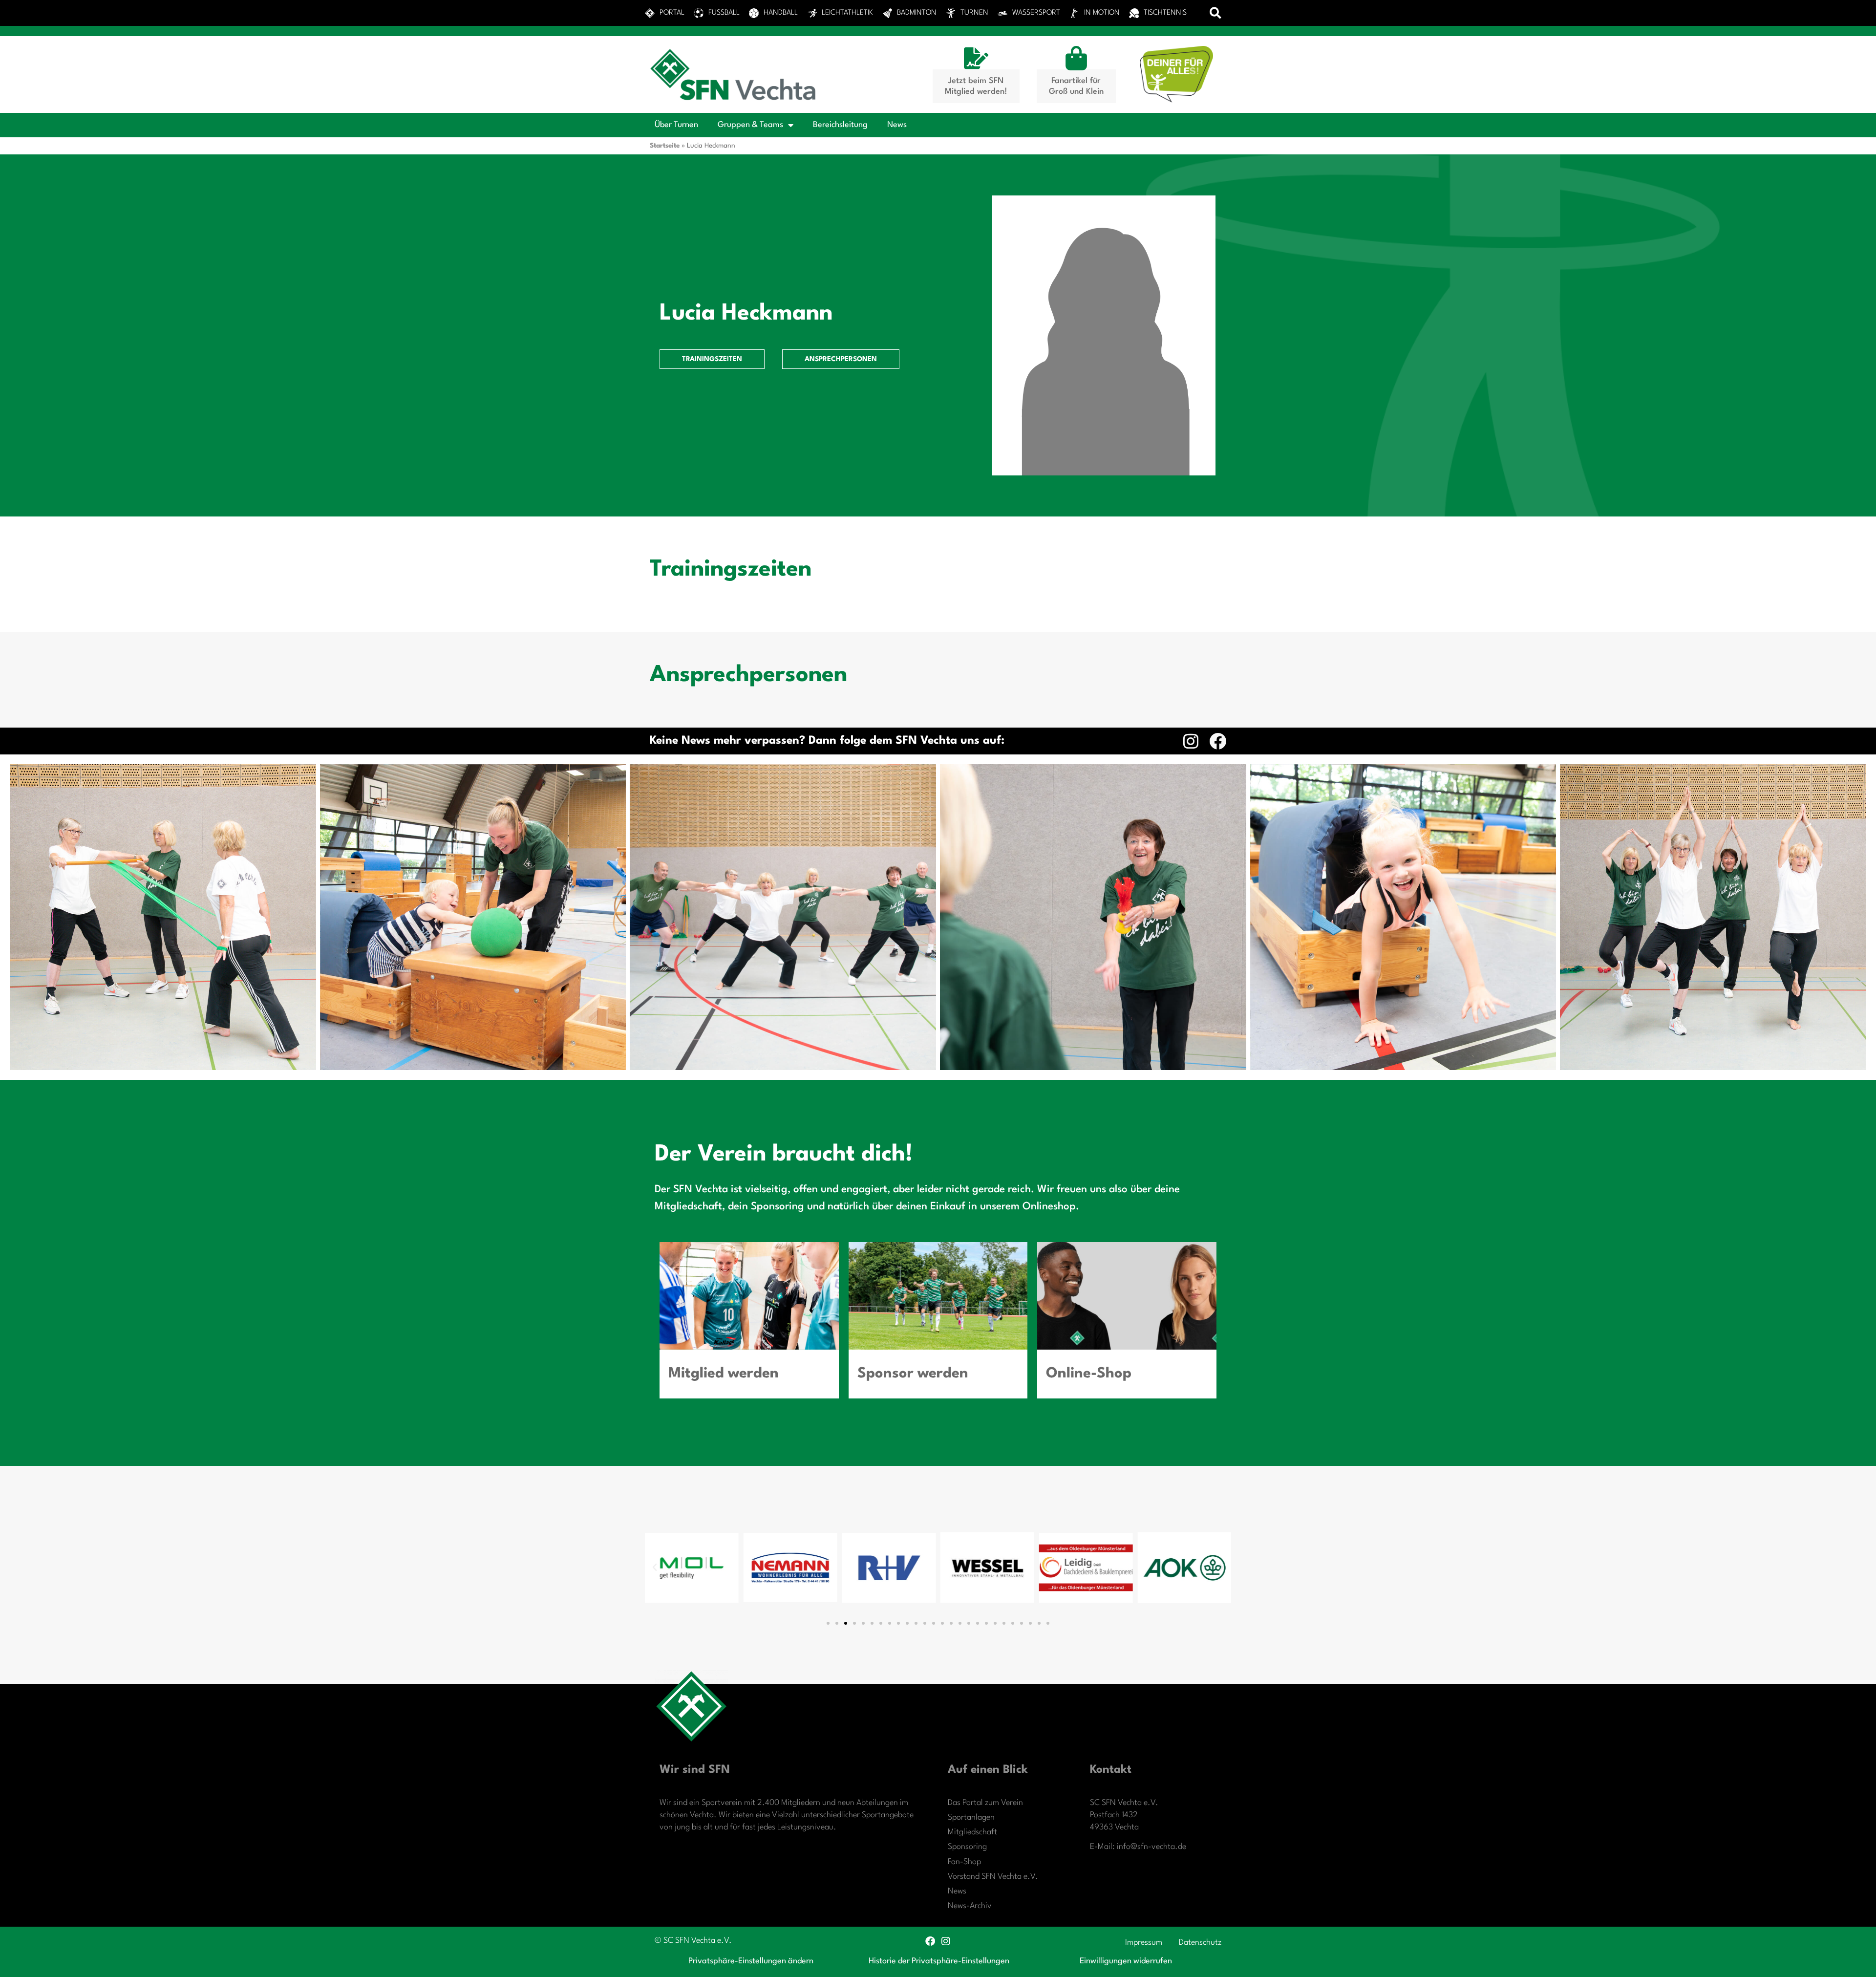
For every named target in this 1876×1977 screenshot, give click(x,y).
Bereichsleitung (840, 125)
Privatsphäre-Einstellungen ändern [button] (751, 1961)
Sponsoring (967, 1847)
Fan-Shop (964, 1862)
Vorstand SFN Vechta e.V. (993, 1877)
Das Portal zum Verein (985, 1803)
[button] (1216, 13)
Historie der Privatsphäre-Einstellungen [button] (939, 1961)
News (897, 125)
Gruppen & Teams (750, 125)
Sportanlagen (971, 1817)
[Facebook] (1218, 741)
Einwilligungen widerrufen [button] (1126, 1961)
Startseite (665, 146)
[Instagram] (1191, 741)
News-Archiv (970, 1906)
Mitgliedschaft (972, 1832)
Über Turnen (676, 125)
